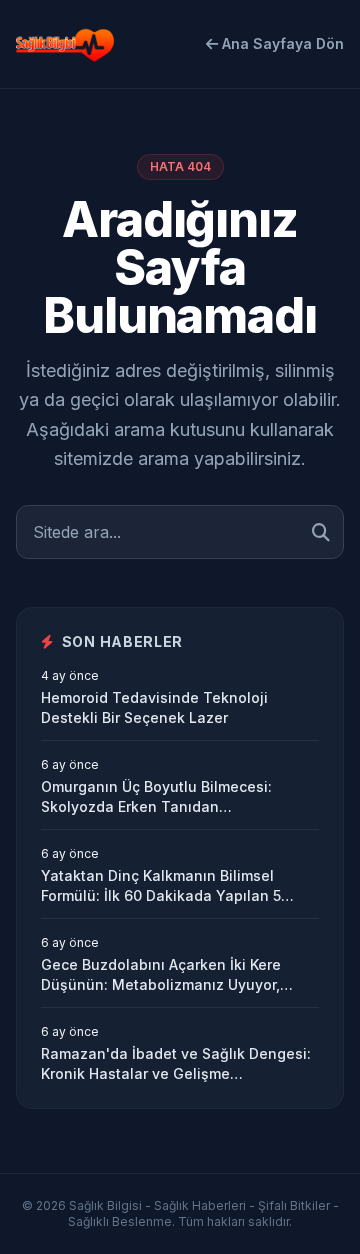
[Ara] (321, 532)
